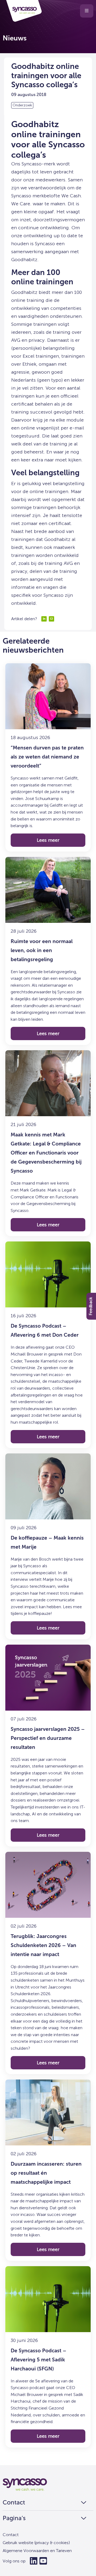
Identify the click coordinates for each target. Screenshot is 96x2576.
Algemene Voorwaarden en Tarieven (37, 2551)
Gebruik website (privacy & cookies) (36, 2543)
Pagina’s (14, 2518)
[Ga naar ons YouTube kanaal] (43, 2561)
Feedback (91, 1306)
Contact (14, 2503)
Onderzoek (22, 105)
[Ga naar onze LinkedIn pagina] (34, 2561)
